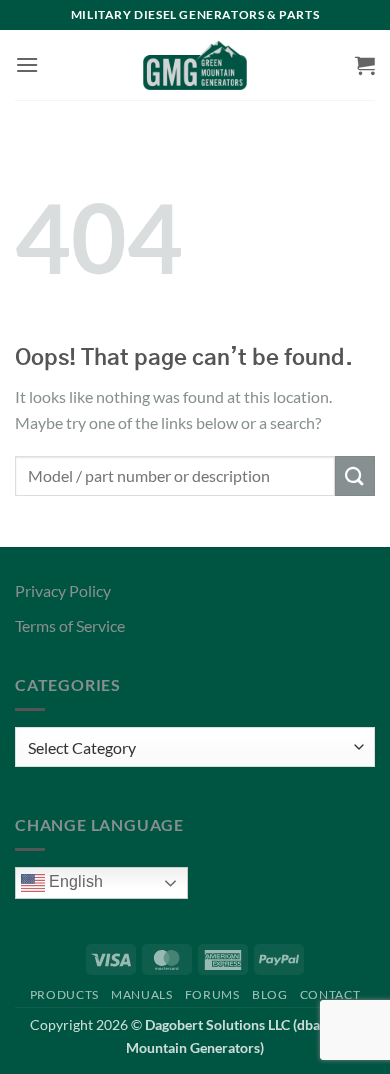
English (74, 882)
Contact (330, 994)
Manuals (141, 994)
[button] (27, 64)
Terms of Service (70, 625)
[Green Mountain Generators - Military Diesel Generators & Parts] (195, 65)
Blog (269, 994)
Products (64, 994)
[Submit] (355, 475)
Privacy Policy (63, 590)
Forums (212, 994)
